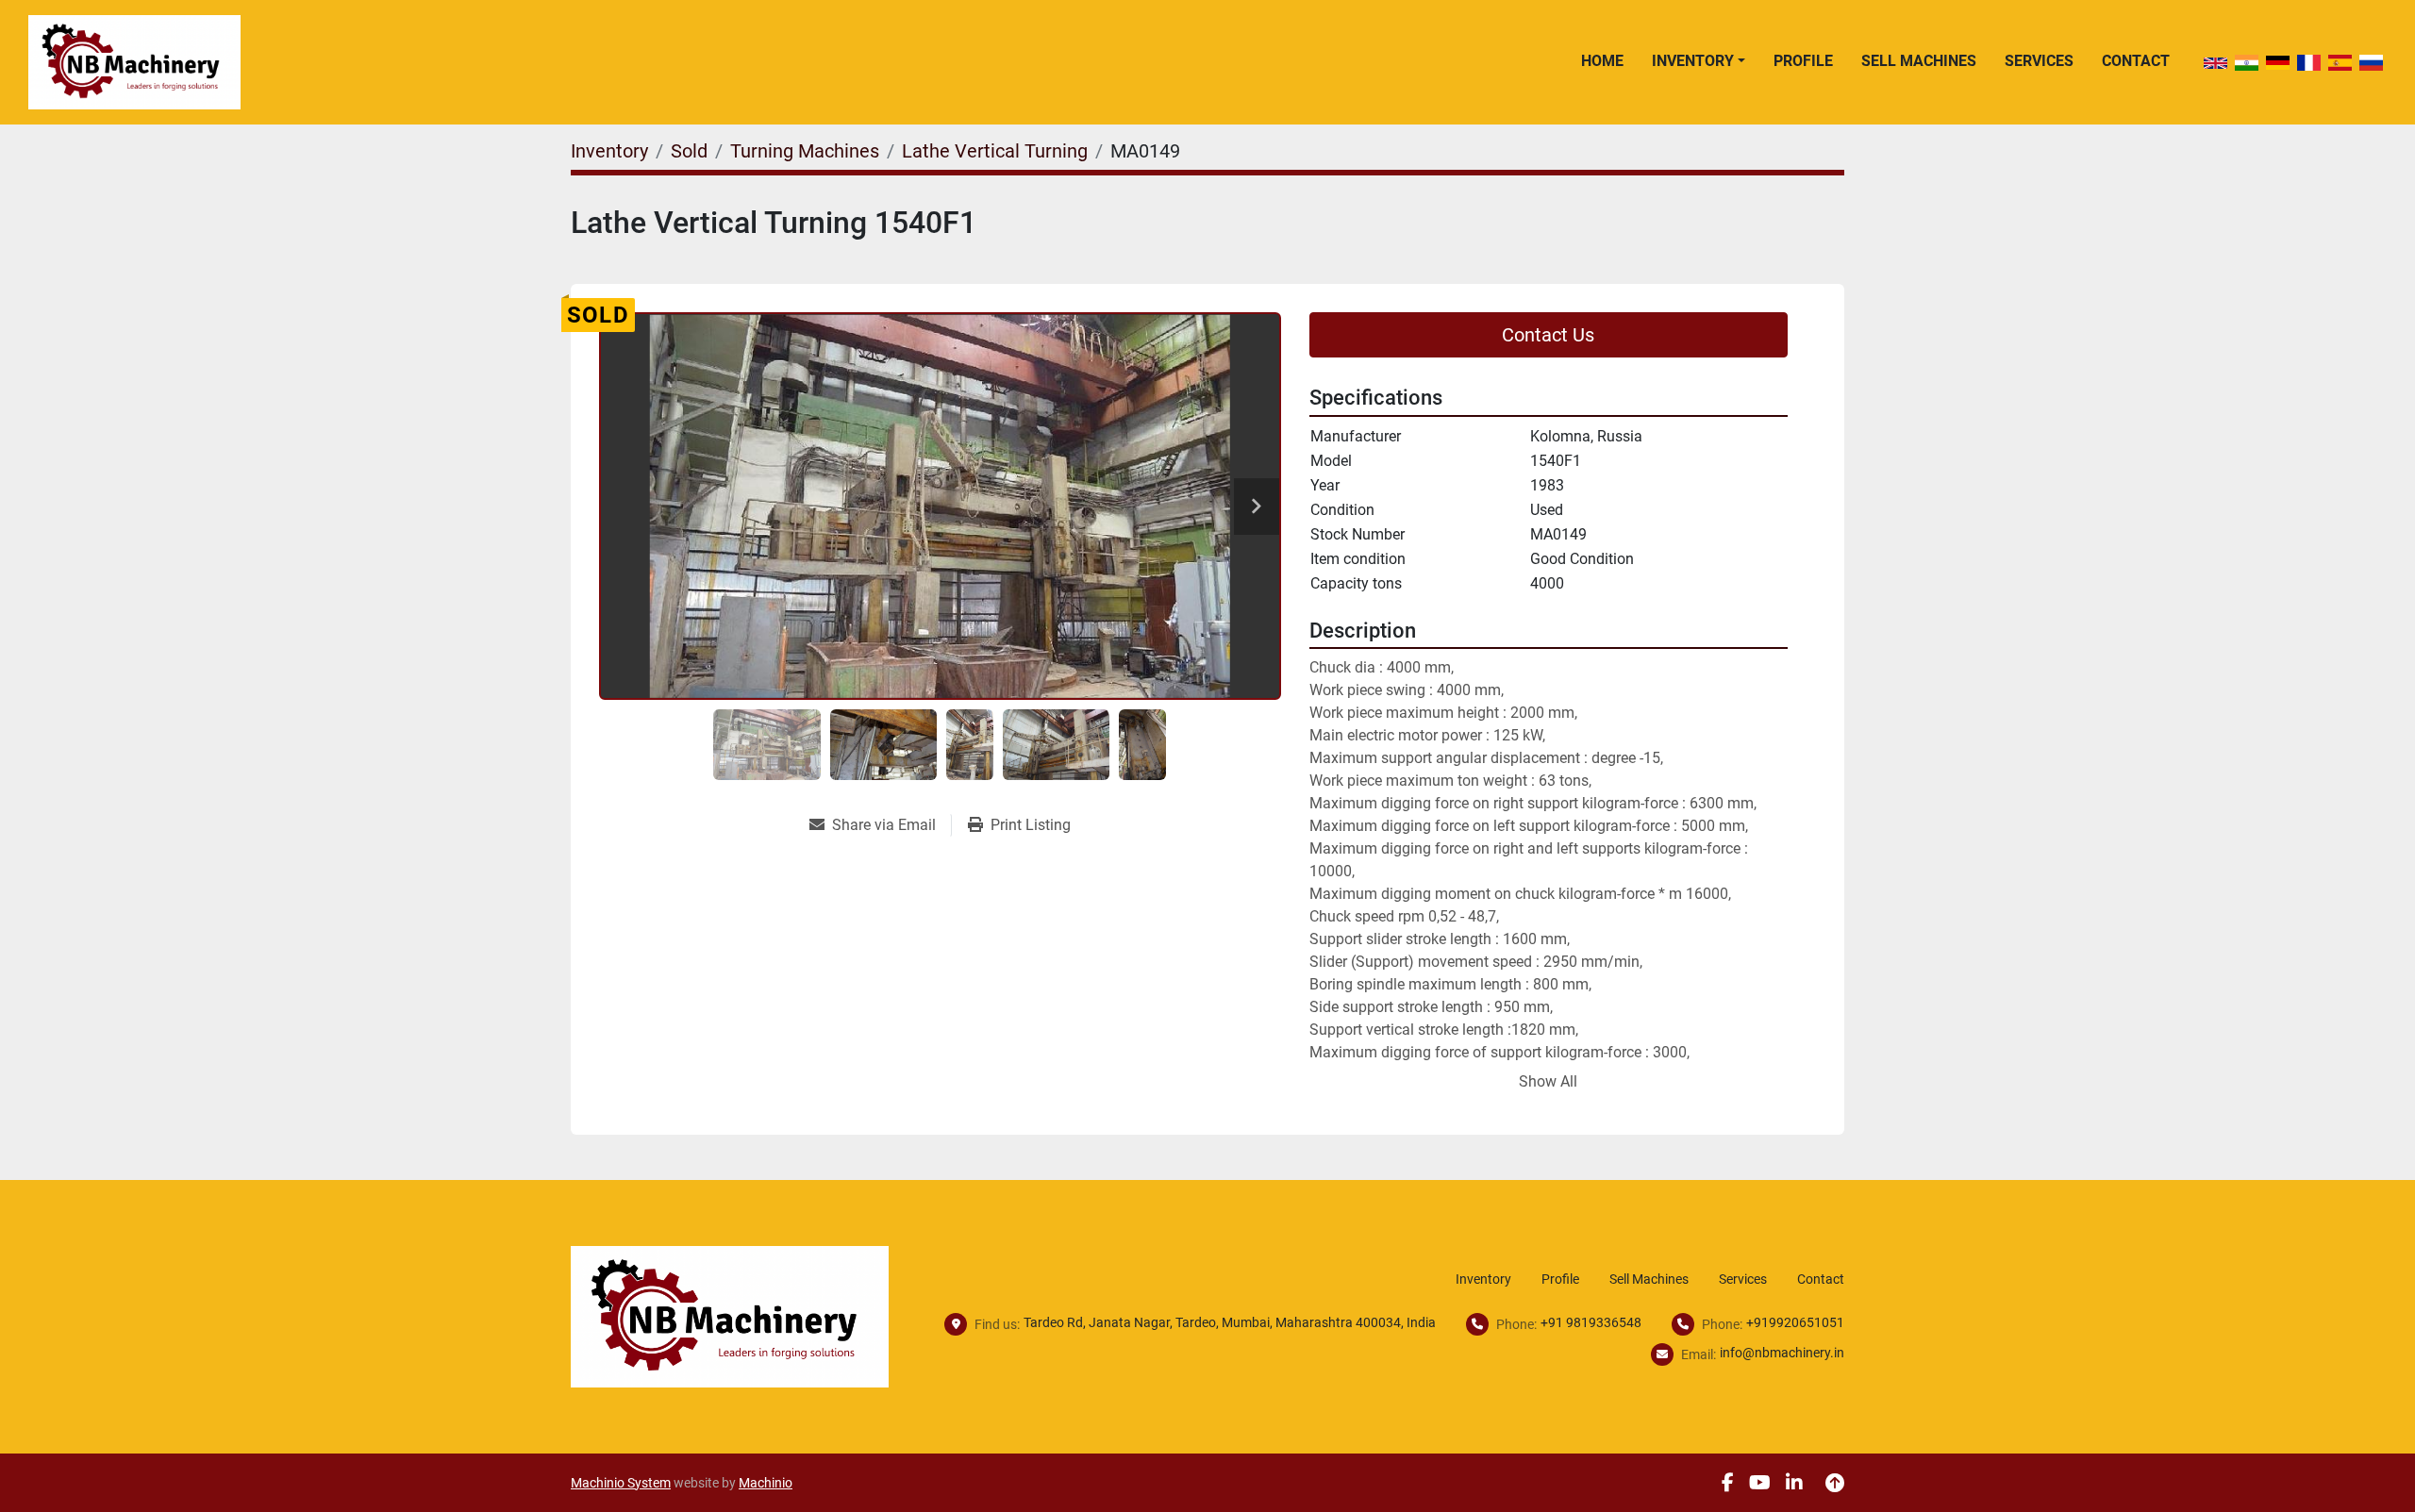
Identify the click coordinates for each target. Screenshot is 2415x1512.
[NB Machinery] (730, 1315)
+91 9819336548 (1591, 1322)
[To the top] (1835, 1483)
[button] (1699, 61)
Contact (2136, 61)
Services (2039, 61)
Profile (1803, 61)
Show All (1548, 1081)
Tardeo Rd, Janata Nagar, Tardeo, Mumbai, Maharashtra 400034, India (1230, 1322)
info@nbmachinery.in (1782, 1353)
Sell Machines (1919, 61)
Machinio (766, 1483)
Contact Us (1548, 335)
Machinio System (621, 1483)
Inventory (1693, 61)
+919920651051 (1795, 1322)
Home (1602, 61)
